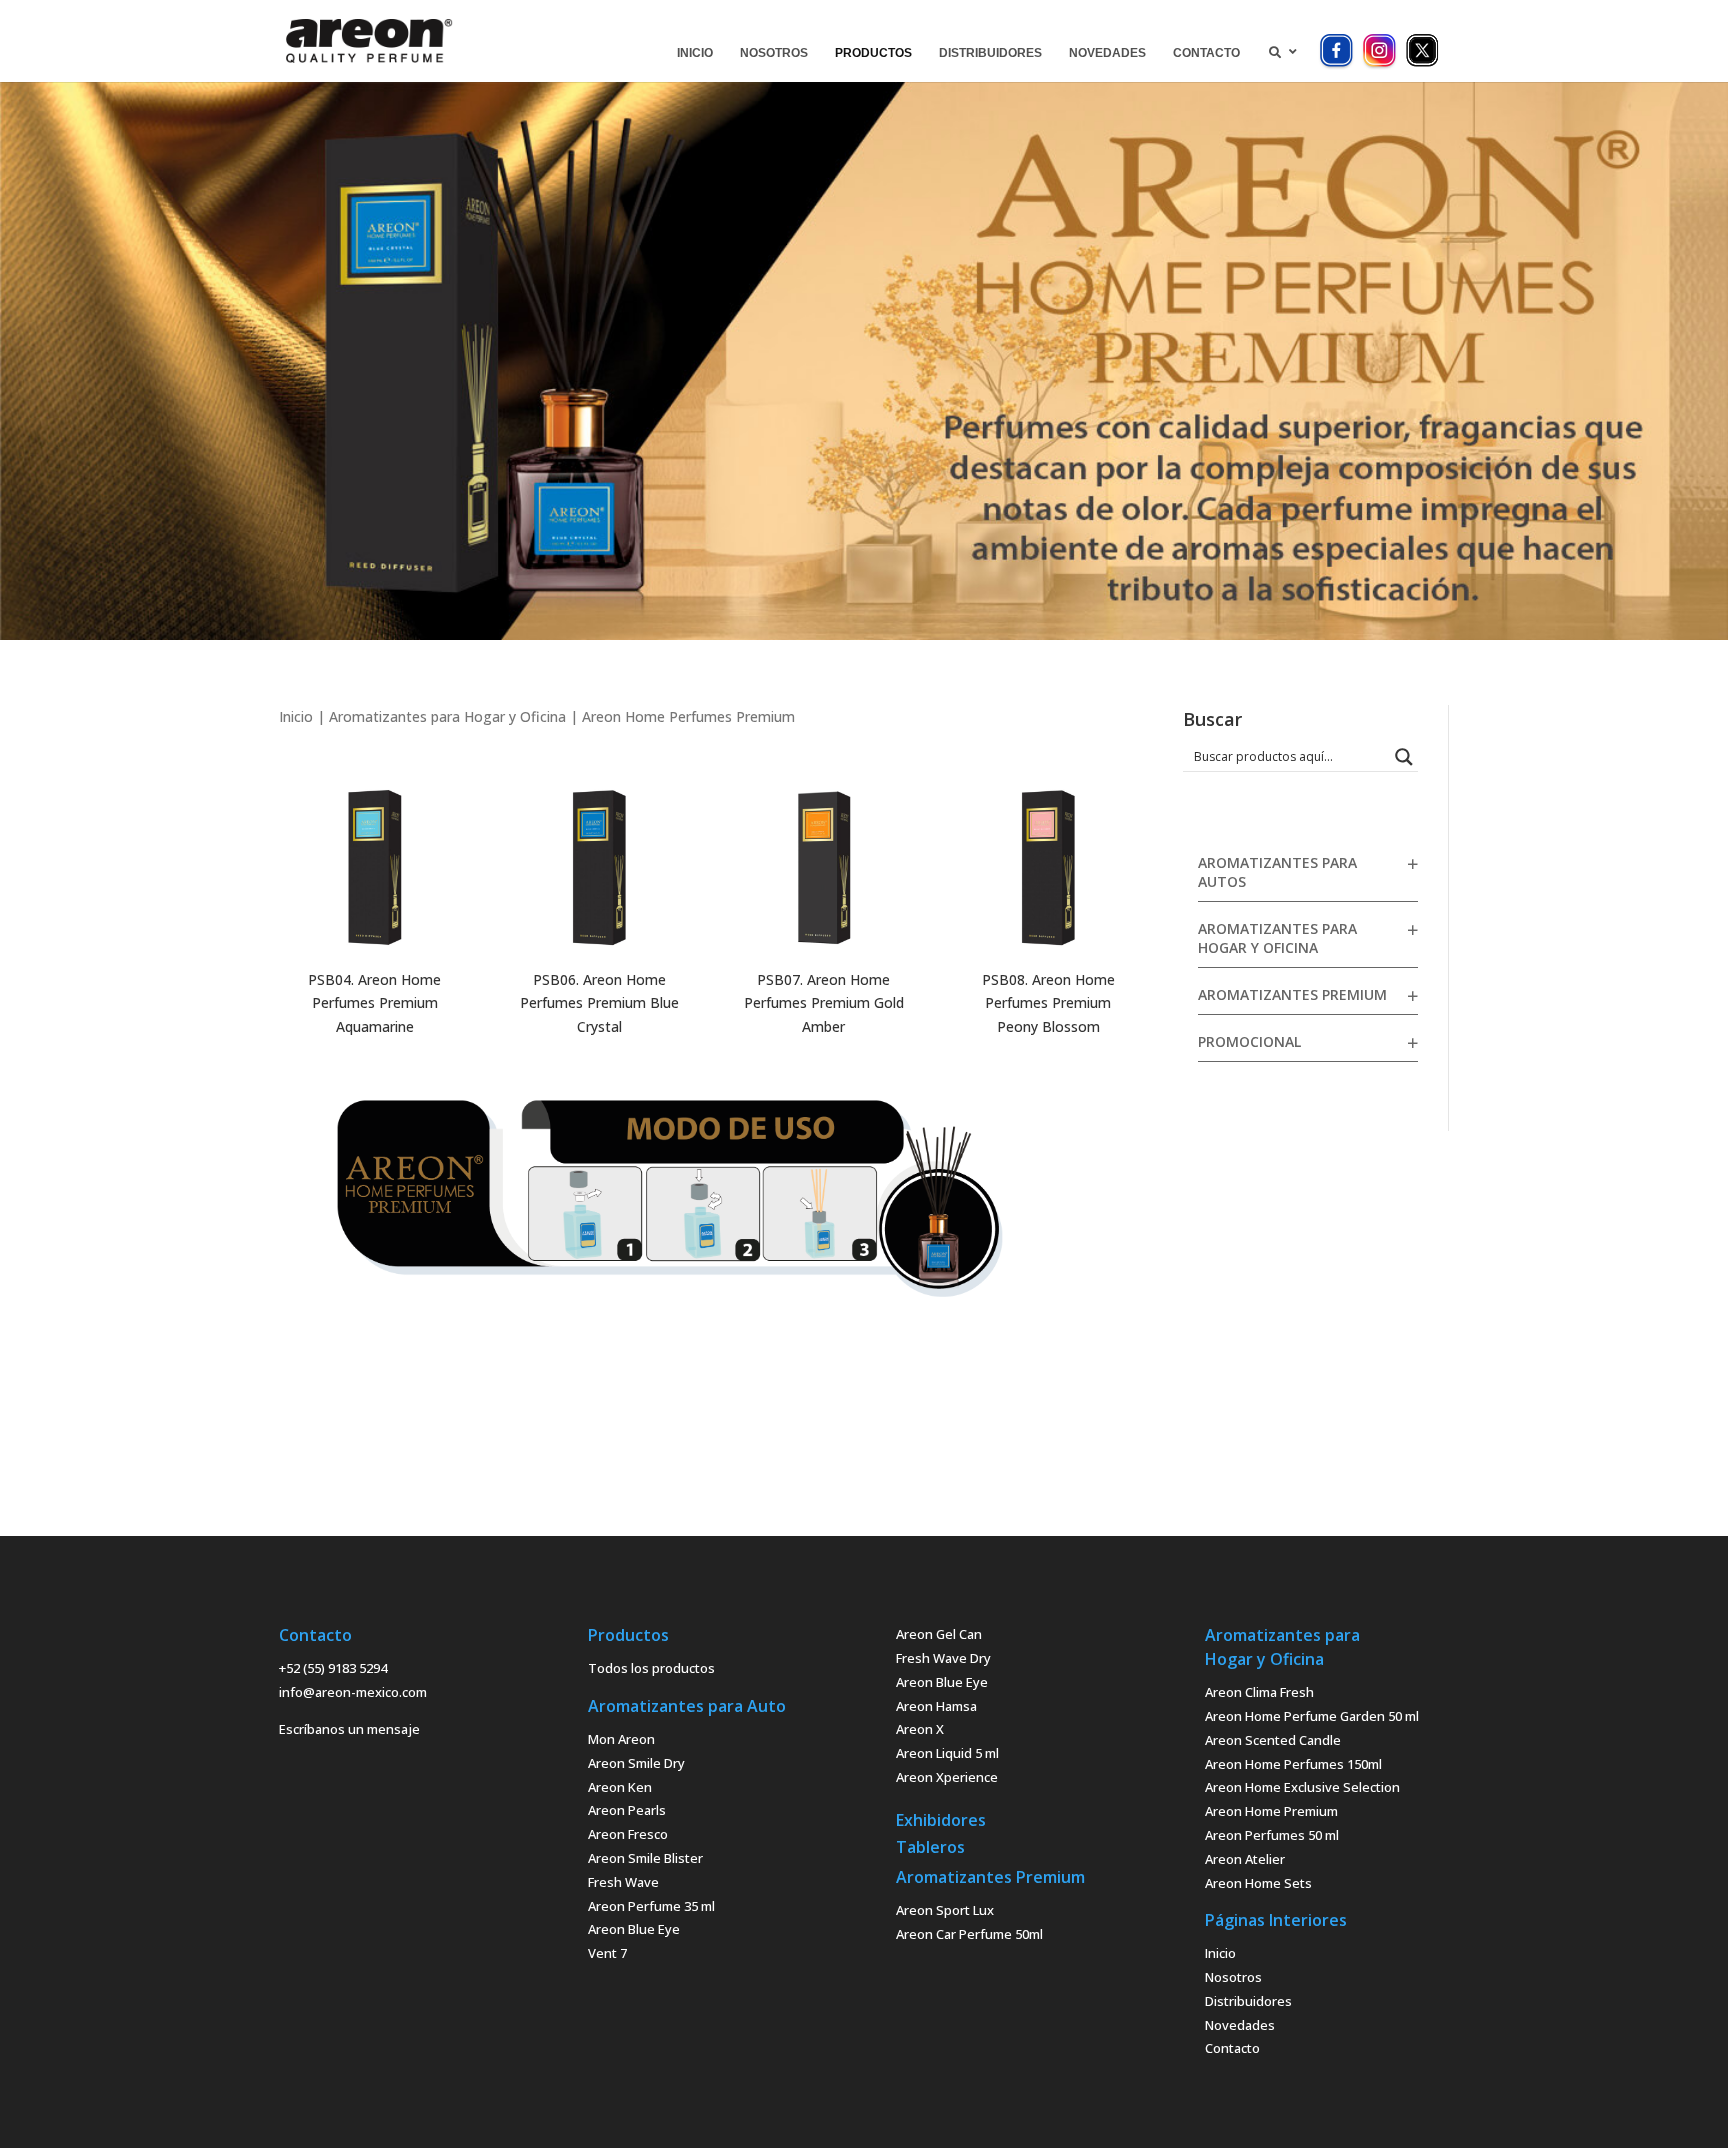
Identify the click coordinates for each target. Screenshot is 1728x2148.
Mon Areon (621, 1739)
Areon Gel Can (939, 1634)
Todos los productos (651, 1668)
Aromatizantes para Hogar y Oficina (447, 716)
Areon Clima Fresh (1259, 1692)
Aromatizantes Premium (1292, 994)
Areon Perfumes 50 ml (1272, 1835)
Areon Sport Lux (945, 1910)
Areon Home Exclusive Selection (1302, 1787)
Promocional (1249, 1041)
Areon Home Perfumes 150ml (1293, 1764)
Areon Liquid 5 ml (947, 1753)
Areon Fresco (628, 1834)
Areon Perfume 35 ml (651, 1906)
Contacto (1232, 2048)
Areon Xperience (947, 1777)
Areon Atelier (1245, 1859)
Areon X (920, 1729)
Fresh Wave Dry (943, 1658)
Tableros (930, 1847)
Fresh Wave (623, 1882)
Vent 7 (607, 1953)
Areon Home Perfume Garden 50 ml (1312, 1716)
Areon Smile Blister (645, 1858)
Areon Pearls (627, 1810)
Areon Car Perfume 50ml (969, 1934)
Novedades (1240, 2025)
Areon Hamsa (936, 1706)
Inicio (296, 716)
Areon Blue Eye (634, 1929)
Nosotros (1233, 1977)
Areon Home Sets (1258, 1883)
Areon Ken (620, 1787)
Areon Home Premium (1271, 1811)
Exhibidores (941, 1820)
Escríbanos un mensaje (349, 1729)
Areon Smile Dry (636, 1763)
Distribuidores (1248, 2001)
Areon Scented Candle (1273, 1740)
